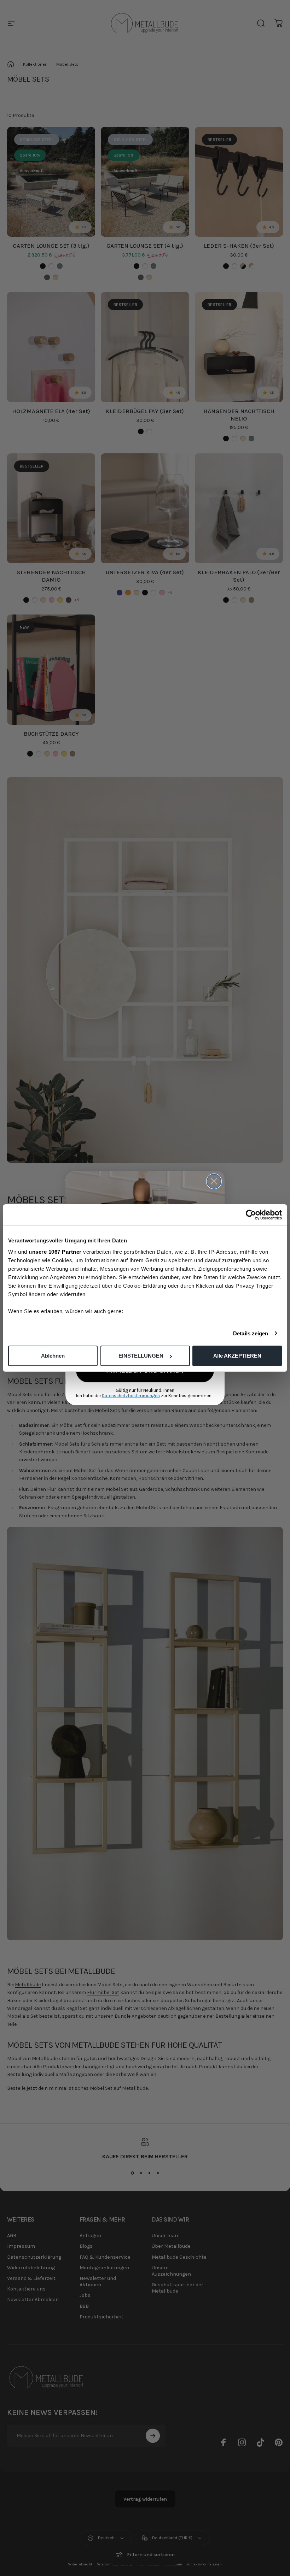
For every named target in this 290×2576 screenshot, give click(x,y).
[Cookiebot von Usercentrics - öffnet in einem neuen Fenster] (251, 1215)
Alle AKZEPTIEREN (237, 1356)
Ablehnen (53, 1356)
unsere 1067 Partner (55, 1252)
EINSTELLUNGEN (141, 1356)
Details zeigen (251, 1333)
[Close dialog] (214, 1181)
